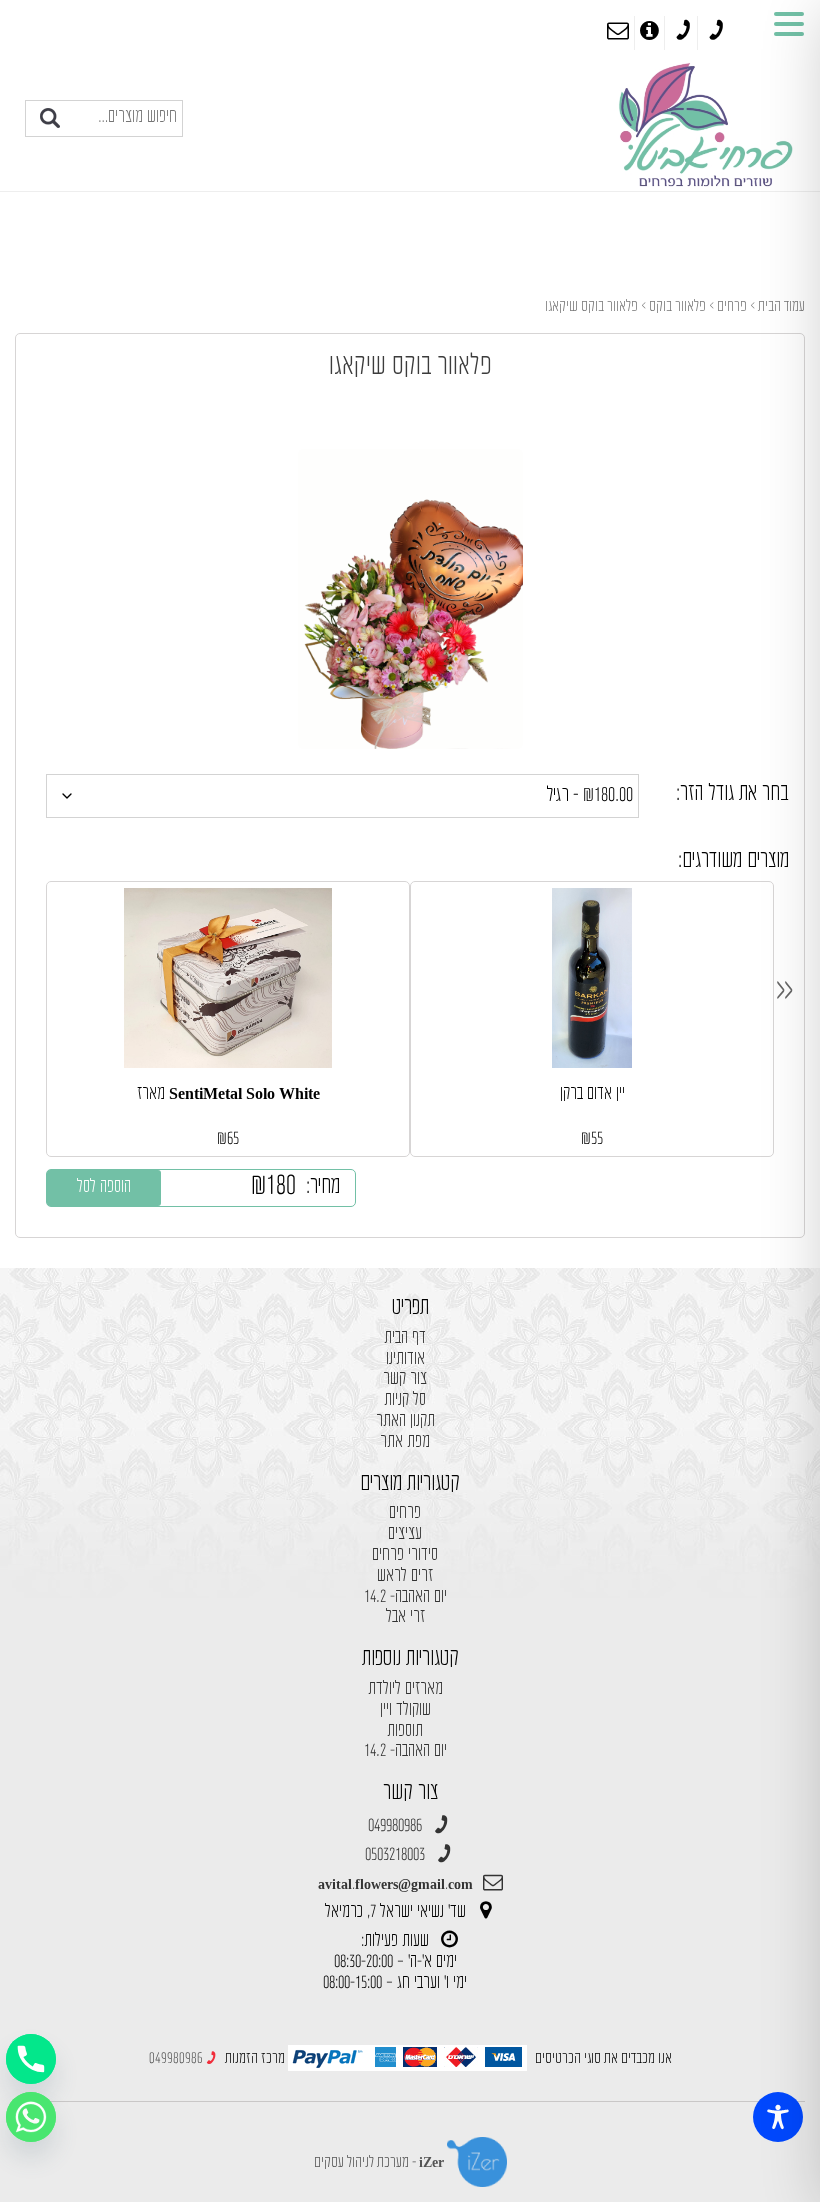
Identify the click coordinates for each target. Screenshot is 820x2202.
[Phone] (31, 2059)
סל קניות (405, 1400)
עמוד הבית (781, 306)
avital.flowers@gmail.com (395, 1884)
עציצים (405, 1534)
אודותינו (405, 1359)
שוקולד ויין (405, 1710)
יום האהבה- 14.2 (405, 1597)
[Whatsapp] (31, 2117)
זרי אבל (405, 1617)
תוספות (405, 1731)
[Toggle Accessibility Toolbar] (778, 2117)
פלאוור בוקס (677, 306)
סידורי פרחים (405, 1555)
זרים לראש (405, 1576)
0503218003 (395, 1855)
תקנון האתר (405, 1421)
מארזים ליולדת (405, 1689)
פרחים (732, 306)
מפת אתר (405, 1442)
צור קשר (405, 1379)
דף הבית (405, 1338)
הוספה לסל (104, 1187)
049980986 (395, 1826)
